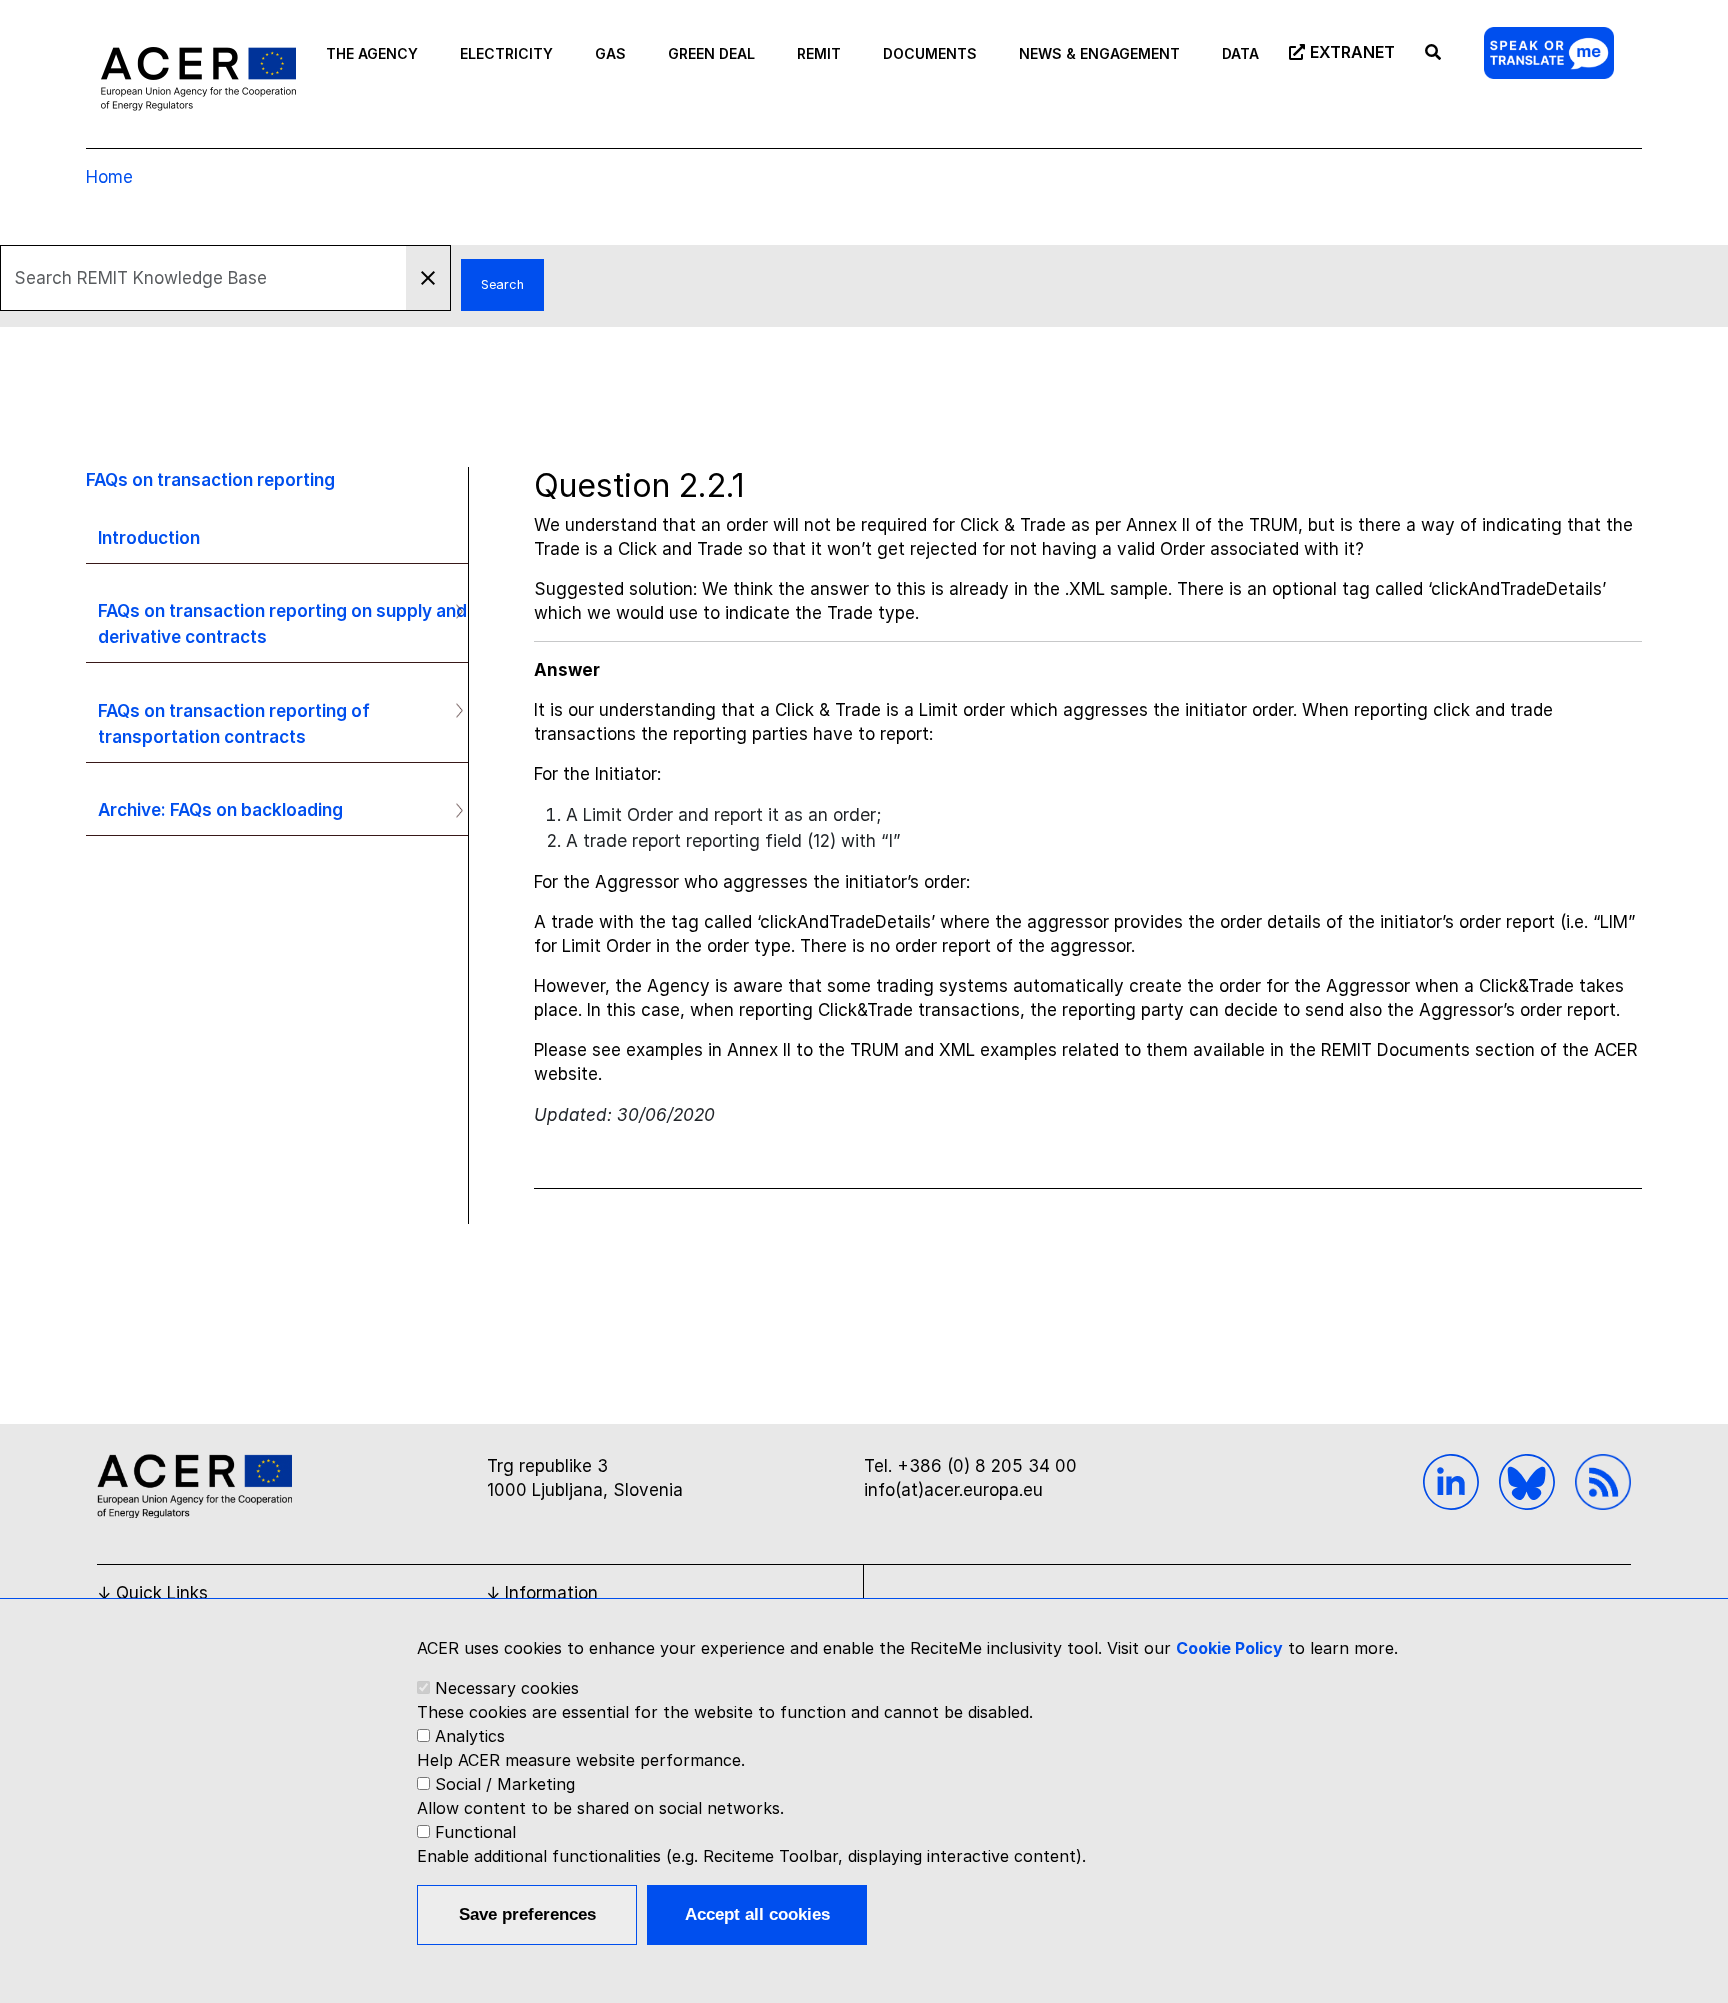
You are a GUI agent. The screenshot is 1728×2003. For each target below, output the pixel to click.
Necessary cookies (507, 1688)
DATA (1240, 53)
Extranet (1352, 52)
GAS (610, 53)
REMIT (819, 53)
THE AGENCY (372, 53)
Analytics (470, 1736)
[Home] (198, 78)
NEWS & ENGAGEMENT (1099, 53)
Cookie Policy (1229, 1648)
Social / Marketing (505, 1784)
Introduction (149, 537)
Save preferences (527, 1914)
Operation (451, 611)
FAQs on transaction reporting (210, 479)
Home (109, 177)
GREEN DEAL (711, 53)
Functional (475, 1832)
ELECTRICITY (506, 53)
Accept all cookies (757, 1914)
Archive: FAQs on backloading (220, 809)
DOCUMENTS (930, 53)
